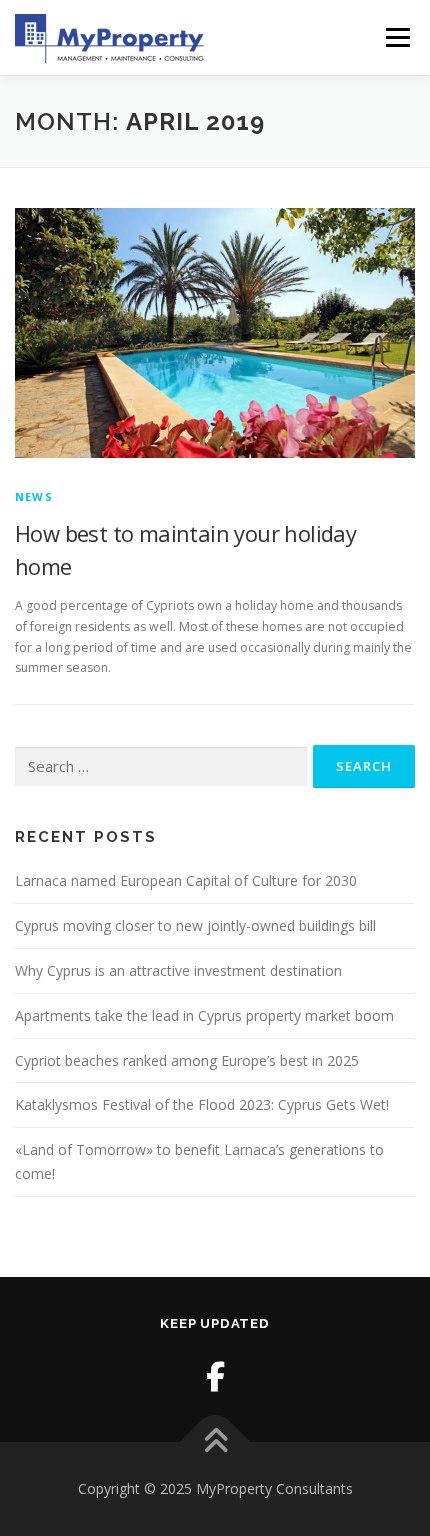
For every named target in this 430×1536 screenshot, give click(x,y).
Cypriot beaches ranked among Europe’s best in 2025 (187, 1060)
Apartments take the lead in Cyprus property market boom (204, 1015)
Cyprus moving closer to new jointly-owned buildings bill (195, 925)
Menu (396, 37)
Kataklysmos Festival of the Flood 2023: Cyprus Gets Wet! (202, 1104)
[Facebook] (215, 1376)
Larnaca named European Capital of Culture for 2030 (186, 880)
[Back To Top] (215, 1442)
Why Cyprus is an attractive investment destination (178, 970)
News (34, 496)
